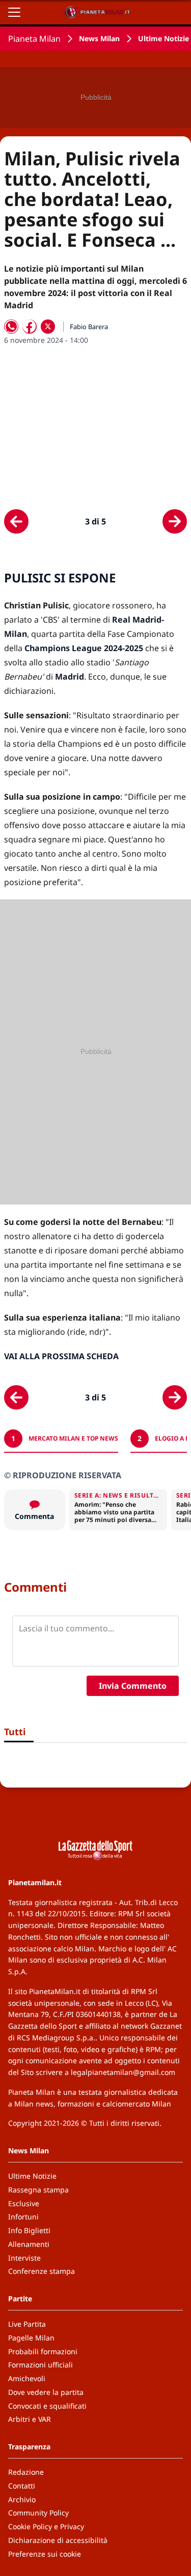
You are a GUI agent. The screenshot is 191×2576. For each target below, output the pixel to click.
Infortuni (23, 2217)
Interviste (24, 2258)
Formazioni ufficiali (40, 2365)
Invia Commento (133, 1686)
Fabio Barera (89, 327)
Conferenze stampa (42, 2271)
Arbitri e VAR (30, 2419)
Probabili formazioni (43, 2351)
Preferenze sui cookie (45, 2554)
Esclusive (24, 2203)
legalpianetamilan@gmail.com (123, 2072)
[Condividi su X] (48, 327)
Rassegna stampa (38, 2190)
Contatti (22, 2486)
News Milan (99, 38)
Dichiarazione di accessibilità (58, 2540)
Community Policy (38, 2513)
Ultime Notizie (163, 38)
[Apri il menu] (14, 12)
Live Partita (27, 2324)
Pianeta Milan (34, 39)
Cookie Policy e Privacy (46, 2526)
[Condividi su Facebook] (30, 327)
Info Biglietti (29, 2230)
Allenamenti (29, 2244)
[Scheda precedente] (16, 521)
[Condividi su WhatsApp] (11, 327)
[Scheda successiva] (175, 521)
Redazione (26, 2472)
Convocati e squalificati (47, 2406)
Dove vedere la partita (46, 2392)
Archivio (22, 2499)
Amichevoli (27, 2378)
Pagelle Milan (31, 2338)
